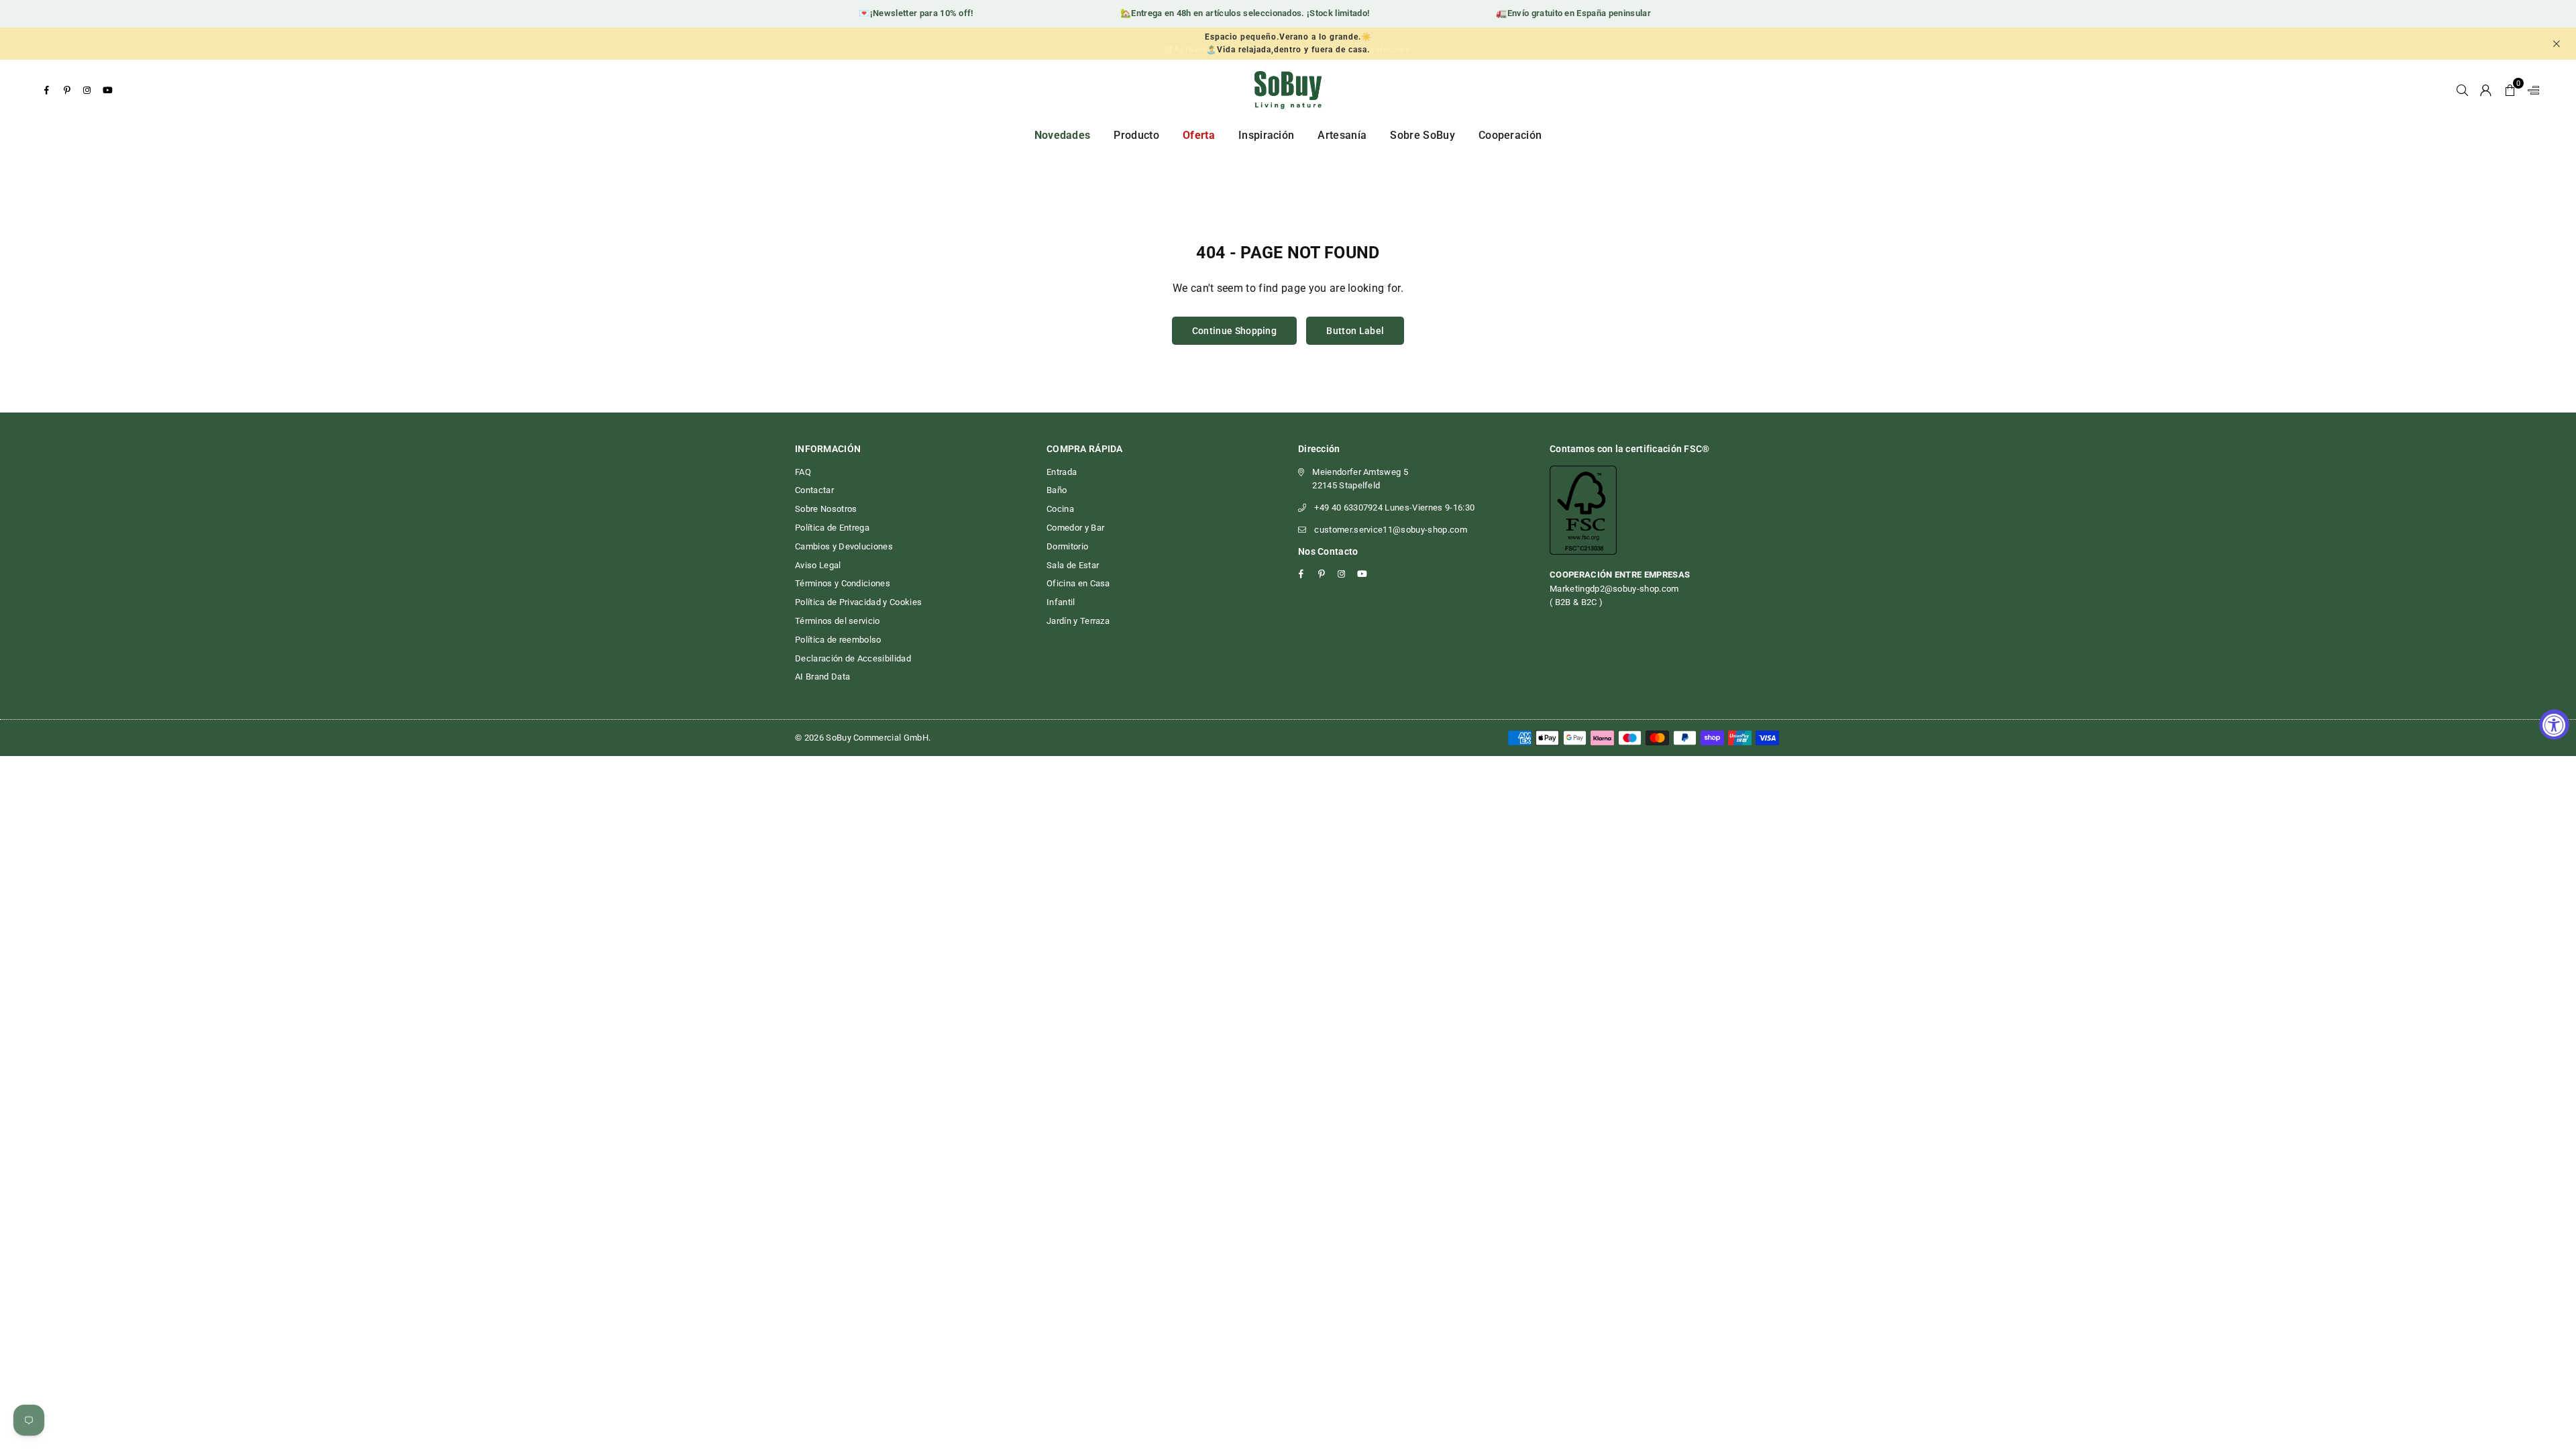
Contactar (814, 490)
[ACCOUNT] (2486, 90)
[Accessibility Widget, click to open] (2554, 725)
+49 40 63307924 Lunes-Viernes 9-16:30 (1394, 507)
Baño (1057, 490)
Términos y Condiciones (843, 583)
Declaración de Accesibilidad (853, 658)
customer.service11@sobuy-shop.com (1391, 530)
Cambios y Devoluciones (844, 546)
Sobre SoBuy (1423, 135)
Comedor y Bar (1075, 528)
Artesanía (1342, 135)
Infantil (1061, 602)
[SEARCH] (2462, 90)
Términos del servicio (838, 621)
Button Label (1355, 331)
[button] (2510, 90)
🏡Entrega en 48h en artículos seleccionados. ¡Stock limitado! (1219, 13)
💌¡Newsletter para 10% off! (890, 13)
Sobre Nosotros (826, 509)
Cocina (1060, 509)
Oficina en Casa (1078, 583)
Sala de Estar (1073, 565)
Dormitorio (1067, 546)
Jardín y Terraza (1078, 621)
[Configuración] (2530, 90)
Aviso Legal (818, 565)
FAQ (803, 472)
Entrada (1062, 472)
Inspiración (1267, 135)
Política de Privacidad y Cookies (858, 602)
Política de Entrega (832, 528)
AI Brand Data (822, 677)
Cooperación (1510, 135)
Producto (1136, 135)
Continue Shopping (1234, 331)
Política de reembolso (838, 640)
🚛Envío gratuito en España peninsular (1548, 13)
